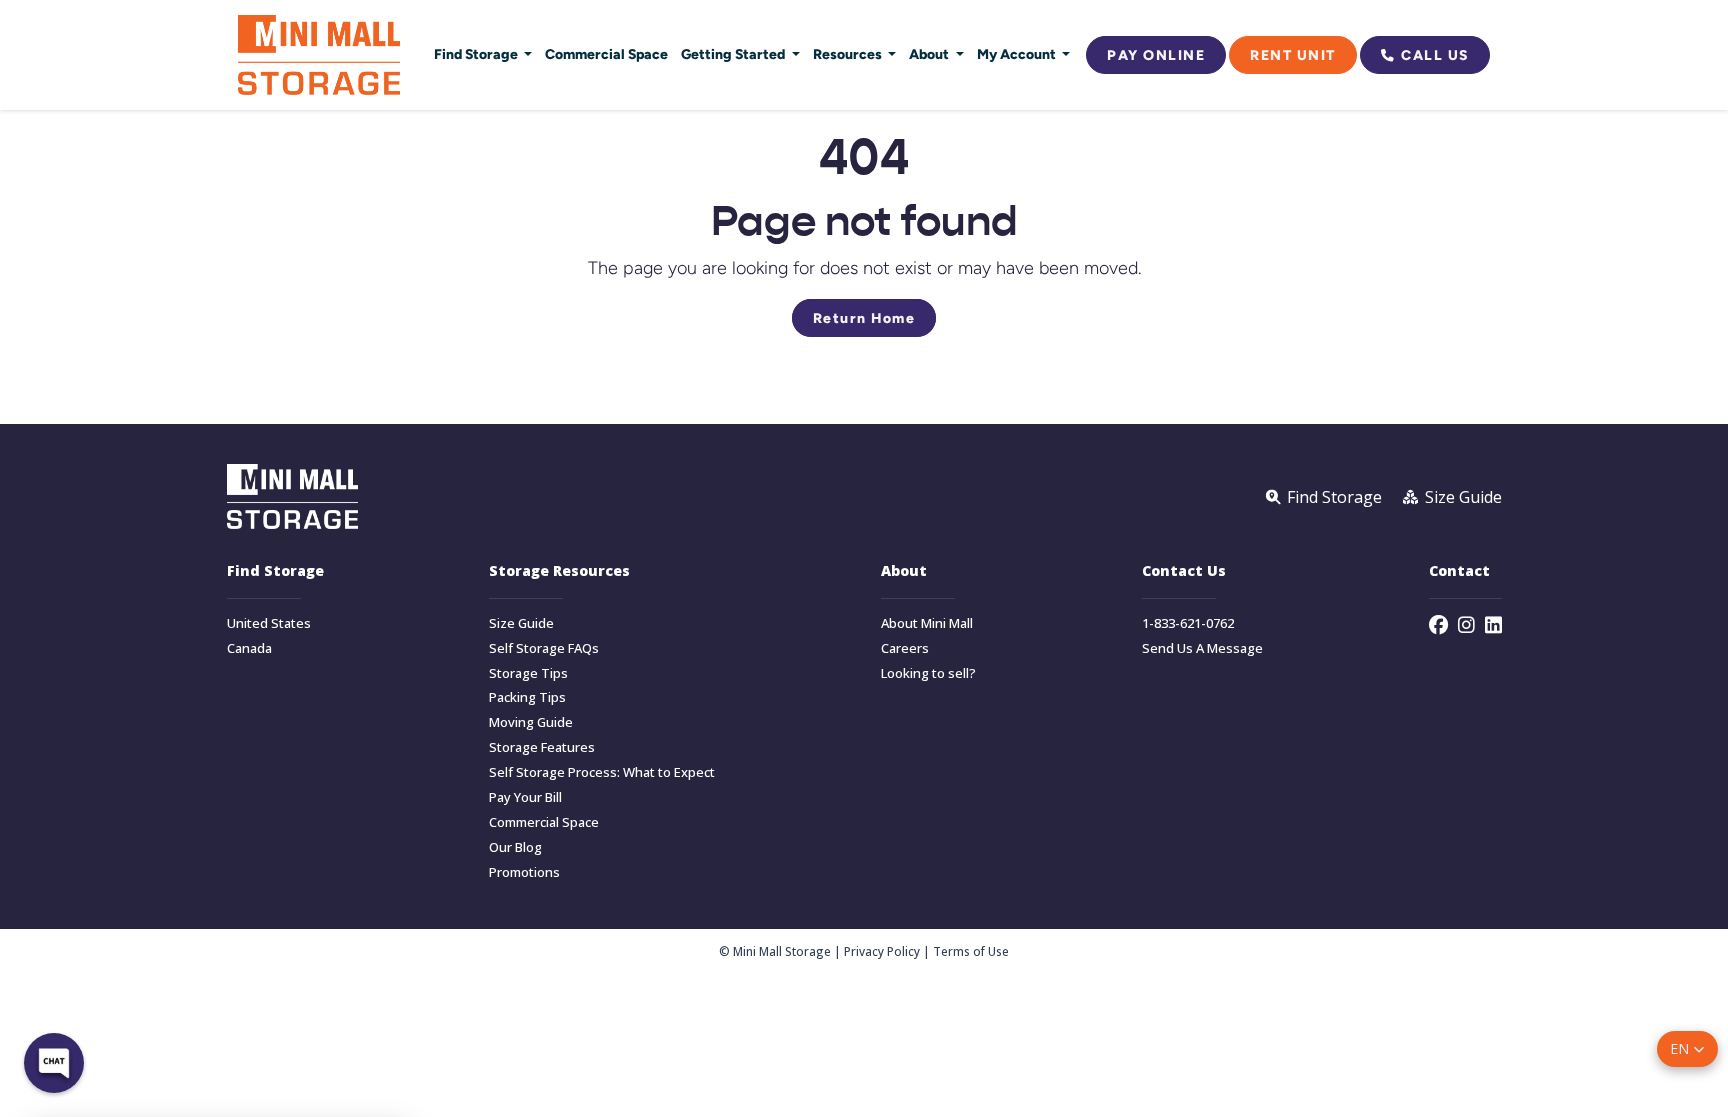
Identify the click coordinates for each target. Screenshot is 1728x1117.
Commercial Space (606, 54)
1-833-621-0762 (1188, 623)
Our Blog (515, 847)
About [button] (930, 54)
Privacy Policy (882, 951)
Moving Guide (531, 722)
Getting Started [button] (734, 54)
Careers (905, 648)
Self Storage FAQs (544, 648)
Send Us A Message (1202, 648)
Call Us (1435, 55)
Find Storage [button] (477, 54)
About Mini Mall (927, 623)
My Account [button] (1018, 54)
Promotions (524, 872)
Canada (249, 648)
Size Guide (521, 623)
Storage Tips (528, 673)
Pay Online (1156, 55)
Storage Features (542, 747)
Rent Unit (1293, 55)
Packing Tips (527, 697)
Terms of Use (971, 951)
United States (269, 623)
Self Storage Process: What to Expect (602, 772)
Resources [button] (849, 54)
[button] (1687, 1049)
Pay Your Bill (525, 797)
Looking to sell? (928, 673)
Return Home (864, 318)
